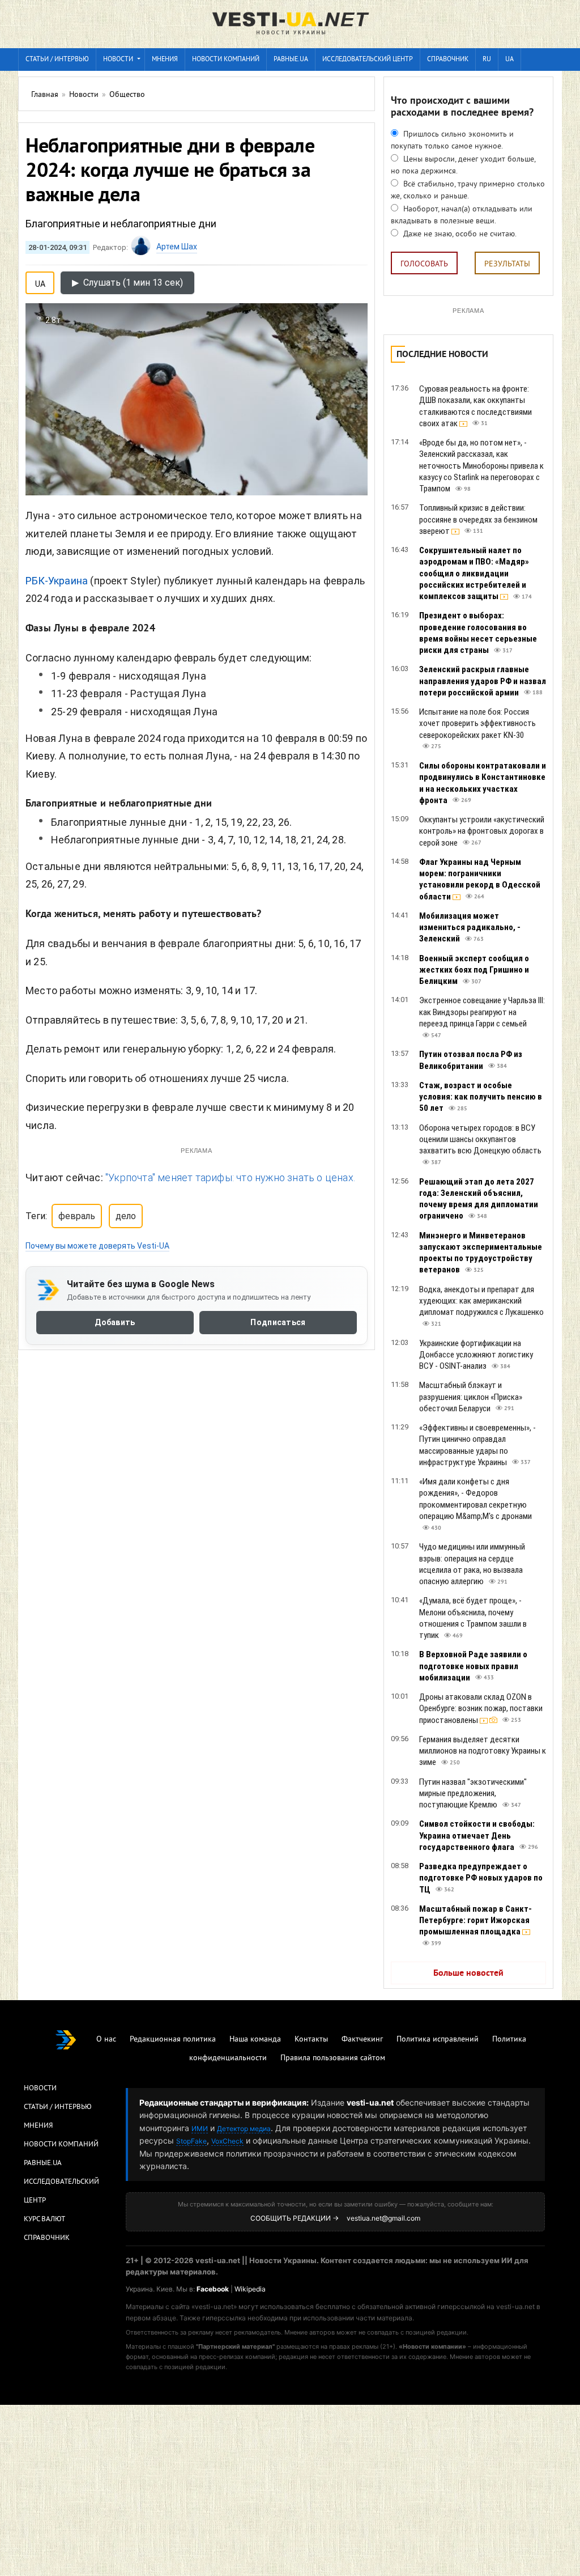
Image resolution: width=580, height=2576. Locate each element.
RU (487, 60)
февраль (77, 1216)
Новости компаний (226, 60)
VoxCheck (227, 2141)
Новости (118, 60)
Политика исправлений (438, 2040)
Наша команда (255, 2040)
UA (509, 60)
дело (126, 1216)
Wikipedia (250, 2289)
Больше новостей (468, 1974)
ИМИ (200, 2129)
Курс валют (44, 2219)
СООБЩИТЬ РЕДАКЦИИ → (295, 2218)
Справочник (448, 60)
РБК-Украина (57, 581)
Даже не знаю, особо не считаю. (459, 234)
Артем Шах (177, 247)
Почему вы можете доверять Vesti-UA (97, 1246)
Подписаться (278, 1323)
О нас (106, 2040)
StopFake (191, 2141)
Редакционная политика (173, 2040)
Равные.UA (291, 60)
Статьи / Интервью (58, 2107)
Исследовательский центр (368, 60)
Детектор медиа (244, 2129)
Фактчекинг (362, 2040)
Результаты (507, 264)
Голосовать (424, 264)
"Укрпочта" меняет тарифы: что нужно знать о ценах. (230, 1177)
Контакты (311, 2040)
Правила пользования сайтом (333, 2058)
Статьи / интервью (57, 60)
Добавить (115, 1323)
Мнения (165, 60)
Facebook (213, 2289)
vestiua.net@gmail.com (383, 2218)
